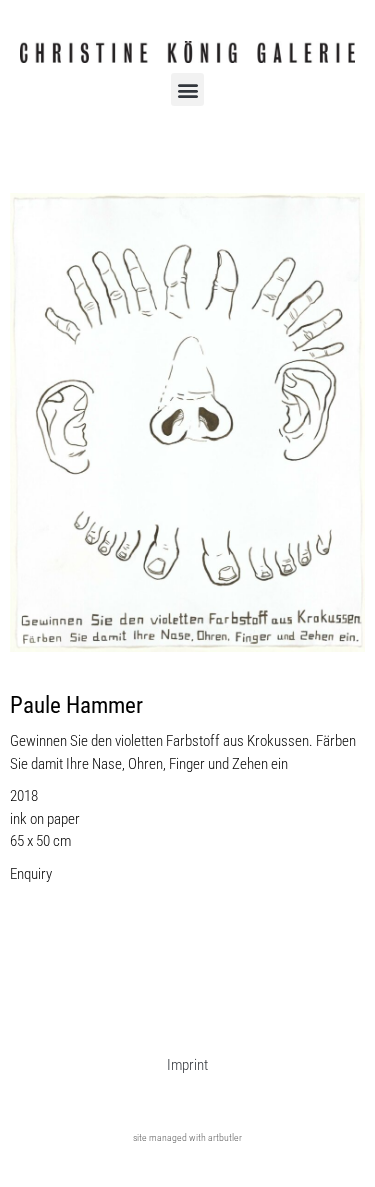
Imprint (187, 1065)
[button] (187, 89)
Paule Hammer (76, 705)
